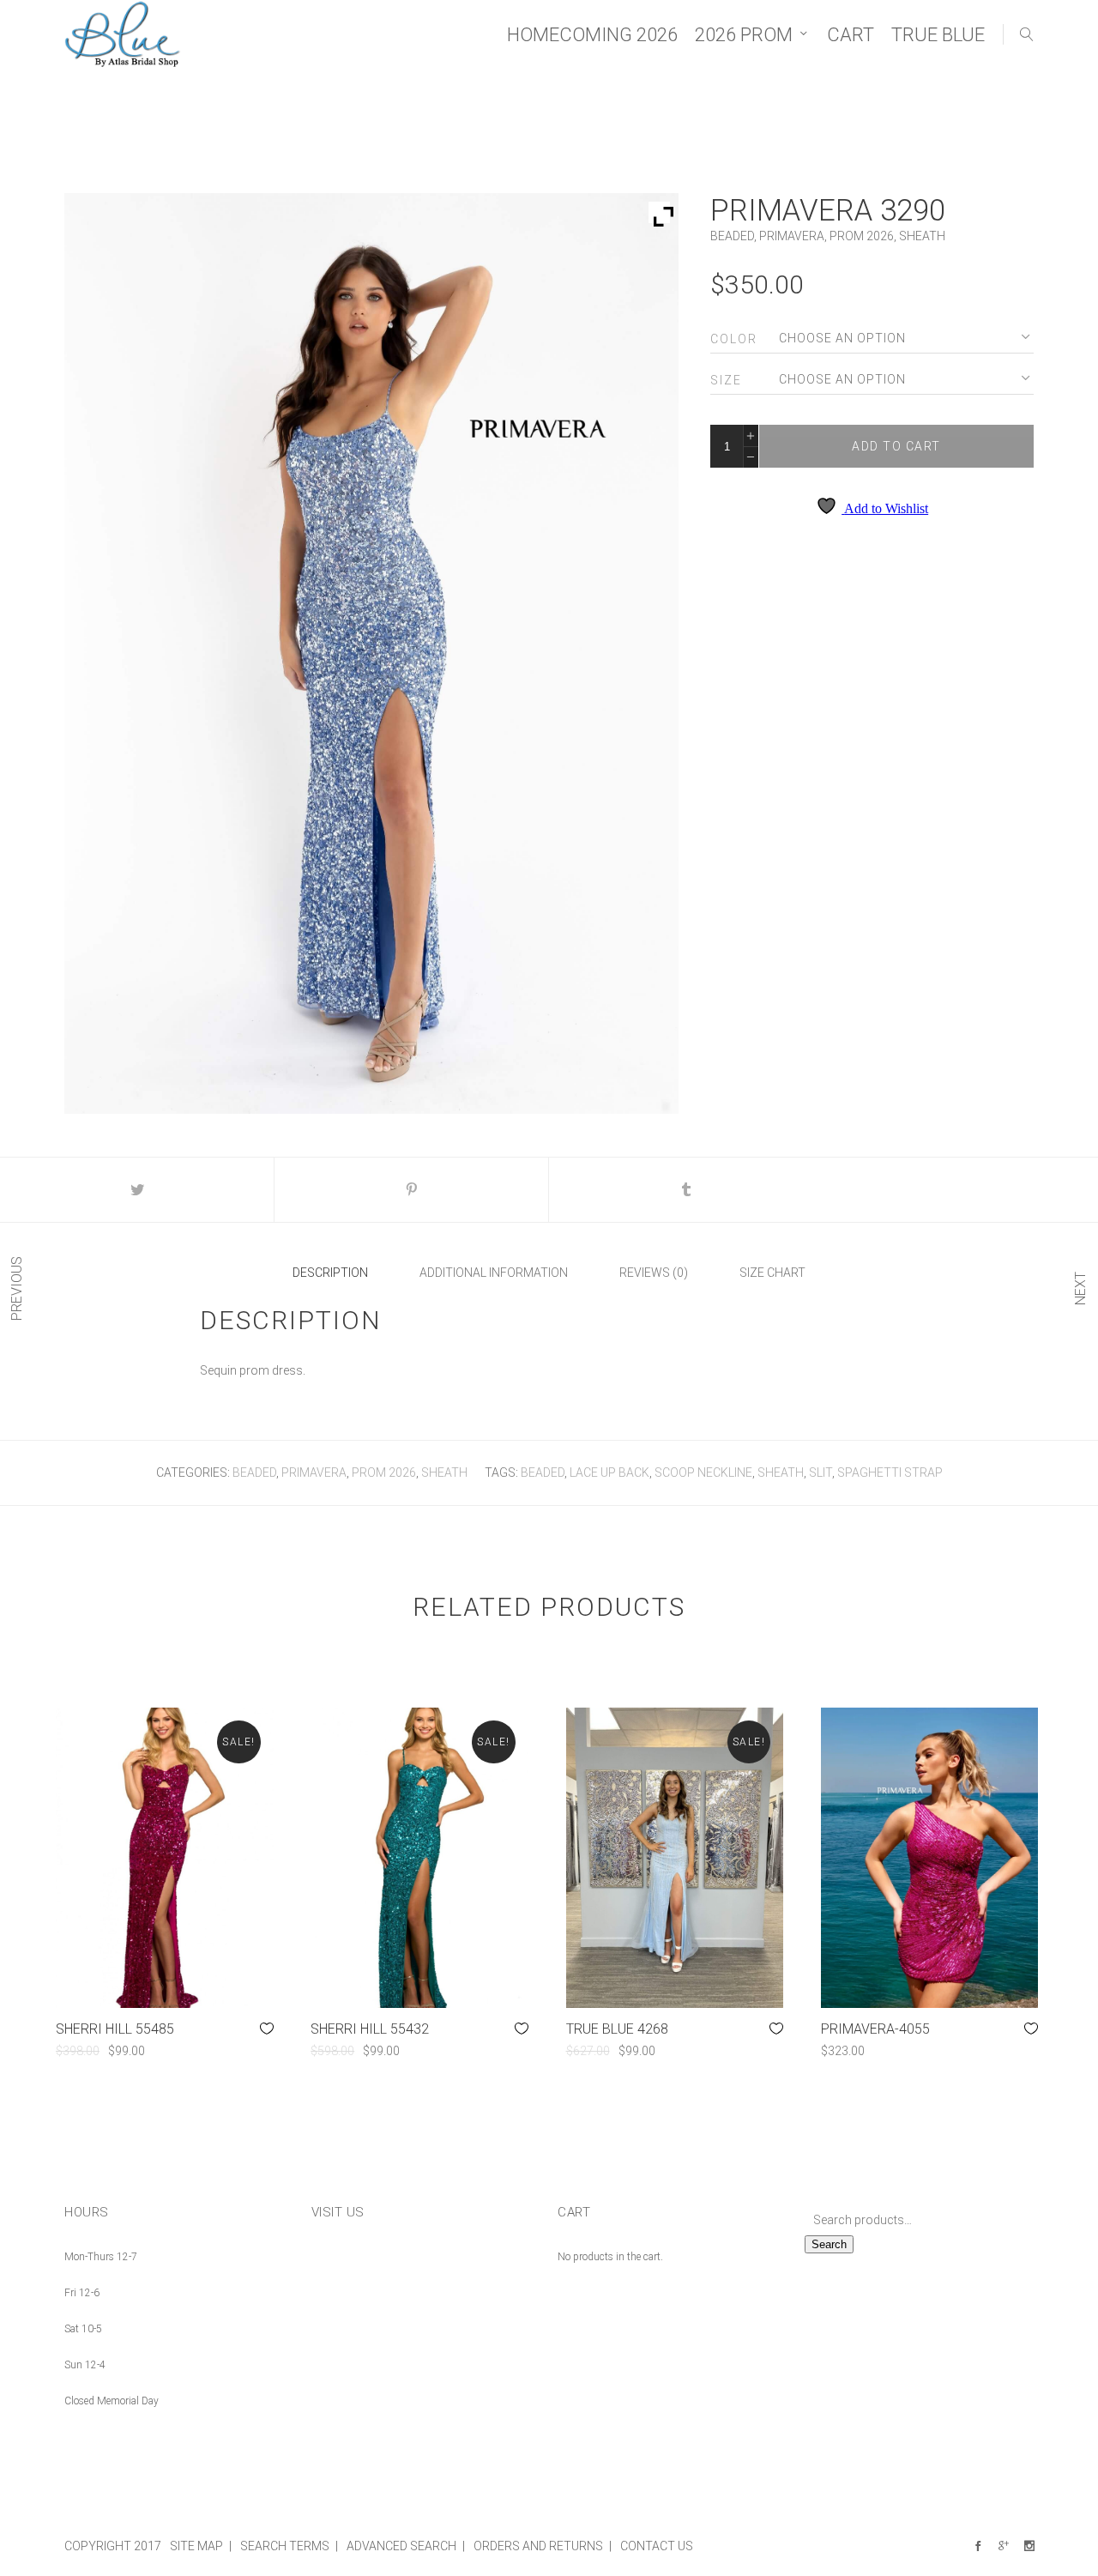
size (726, 380)
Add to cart (896, 446)
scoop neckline (703, 1472)
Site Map (196, 2546)
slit (820, 1472)
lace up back (609, 1472)
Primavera (792, 236)
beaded (543, 1472)
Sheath (922, 236)
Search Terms (285, 2546)
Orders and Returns (538, 2546)
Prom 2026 (862, 236)
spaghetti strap (890, 1472)
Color (734, 339)
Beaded (732, 236)
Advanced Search (401, 2546)
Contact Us (657, 2546)
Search (829, 2244)
